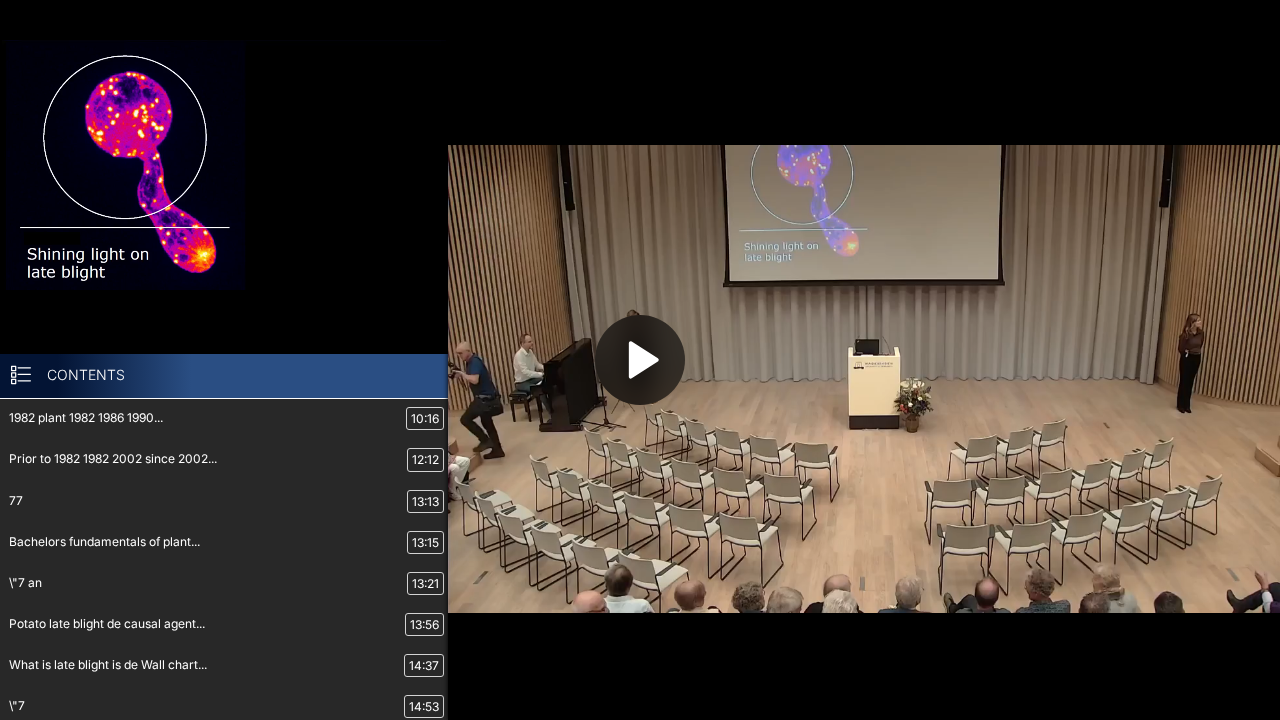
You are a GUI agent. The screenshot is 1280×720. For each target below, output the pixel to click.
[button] (640, 360)
